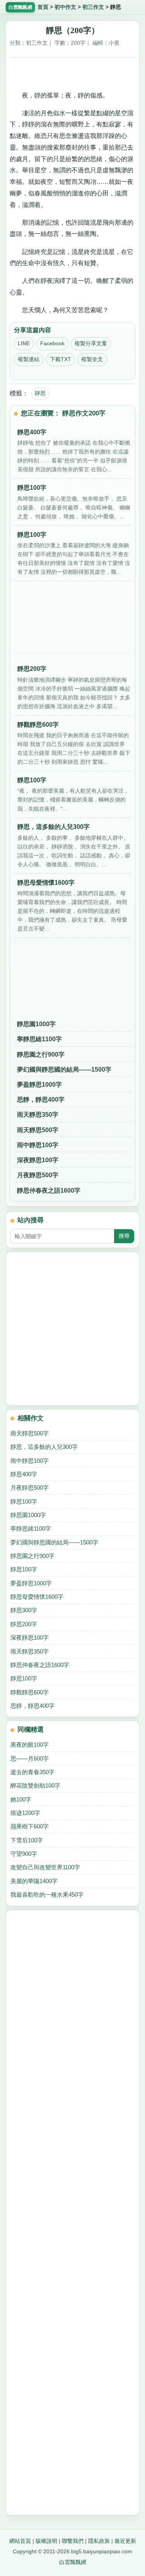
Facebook (52, 343)
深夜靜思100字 (38, 1160)
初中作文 (65, 7)
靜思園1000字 (36, 1024)
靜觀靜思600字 (30, 1692)
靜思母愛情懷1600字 (37, 1597)
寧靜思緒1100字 (39, 1039)
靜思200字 (24, 1624)
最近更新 (125, 2541)
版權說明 (46, 2541)
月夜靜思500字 (38, 1175)
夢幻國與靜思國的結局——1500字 (64, 1070)
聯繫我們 (73, 2541)
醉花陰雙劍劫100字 (35, 1785)
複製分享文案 (91, 343)
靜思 (40, 393)
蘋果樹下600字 (30, 1826)
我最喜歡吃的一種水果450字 (47, 1895)
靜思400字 (24, 1474)
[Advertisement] (72, 71)
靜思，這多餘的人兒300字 (44, 1447)
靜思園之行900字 (41, 1054)
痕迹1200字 (25, 1813)
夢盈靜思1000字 (39, 1085)
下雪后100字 (27, 1840)
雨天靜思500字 (38, 1130)
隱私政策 (99, 2541)
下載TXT (61, 359)
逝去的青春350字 (32, 1772)
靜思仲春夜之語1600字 (49, 1191)
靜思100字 (24, 1501)
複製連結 (29, 359)
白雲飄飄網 (73, 2562)
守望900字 (24, 1854)
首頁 (43, 7)
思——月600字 (30, 1759)
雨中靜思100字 (38, 1145)
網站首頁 (20, 2541)
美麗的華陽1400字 (34, 1881)
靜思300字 (24, 1610)
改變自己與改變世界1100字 (45, 1867)
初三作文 (93, 7)
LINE (24, 343)
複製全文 (92, 359)
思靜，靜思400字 (41, 1100)
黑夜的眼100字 (30, 1745)
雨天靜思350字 (38, 1115)
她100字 (21, 1799)
